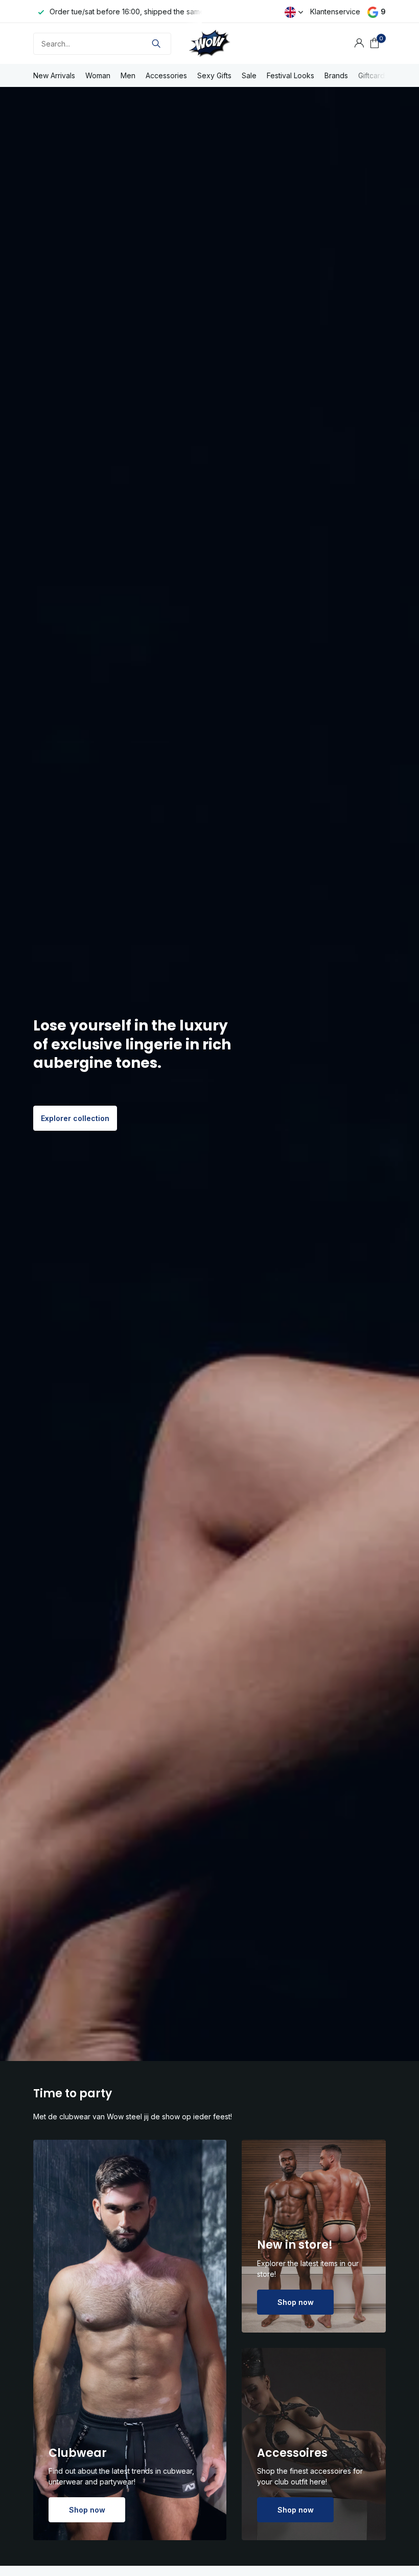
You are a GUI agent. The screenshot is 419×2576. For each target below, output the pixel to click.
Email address (251, 1270)
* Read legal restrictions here (271, 1356)
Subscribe (254, 1330)
